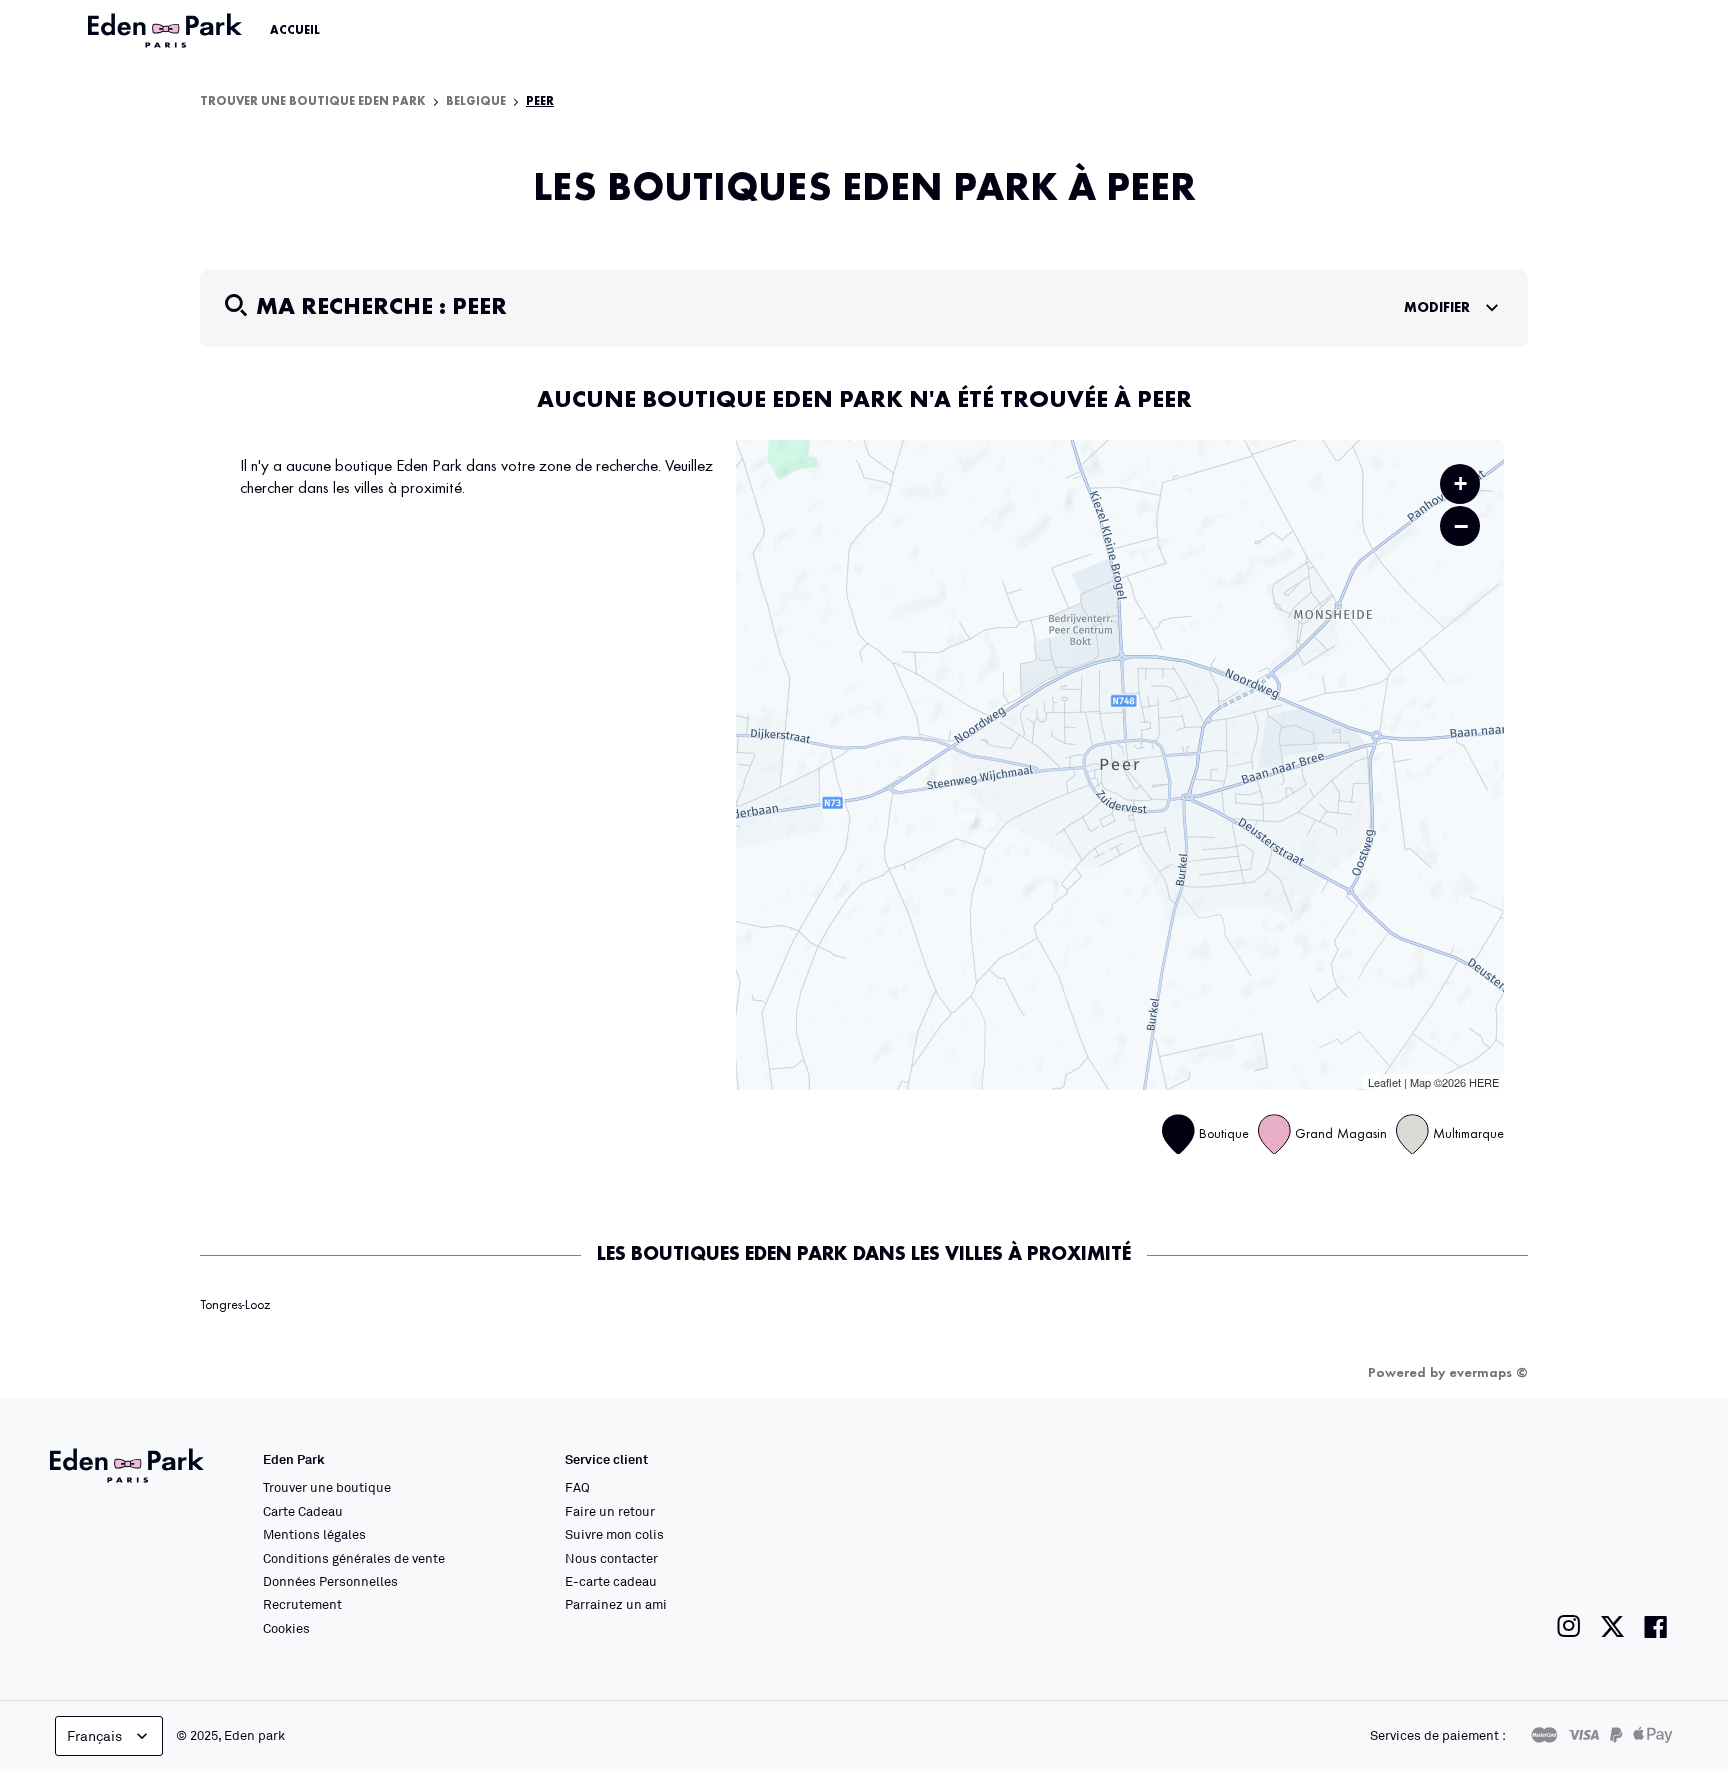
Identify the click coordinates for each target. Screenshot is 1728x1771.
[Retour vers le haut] (1652, 1555)
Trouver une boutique (327, 1487)
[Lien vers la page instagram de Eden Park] (1569, 1626)
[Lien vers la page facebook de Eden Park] (1656, 1626)
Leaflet (1384, 1082)
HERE (1484, 1082)
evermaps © (1488, 1373)
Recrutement (302, 1604)
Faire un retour (610, 1511)
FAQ (577, 1487)
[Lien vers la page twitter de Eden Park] (1612, 1626)
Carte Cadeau (303, 1511)
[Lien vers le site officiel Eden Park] (167, 31)
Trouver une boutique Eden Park (313, 102)
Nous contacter (611, 1558)
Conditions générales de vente (354, 1558)
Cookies (286, 1628)
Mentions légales (314, 1534)
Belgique (476, 102)
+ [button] (1460, 483)
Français (94, 1735)
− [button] (1461, 526)
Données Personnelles (330, 1581)
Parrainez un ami (616, 1604)
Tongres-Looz (235, 1305)
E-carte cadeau (611, 1581)
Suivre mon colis (614, 1534)
